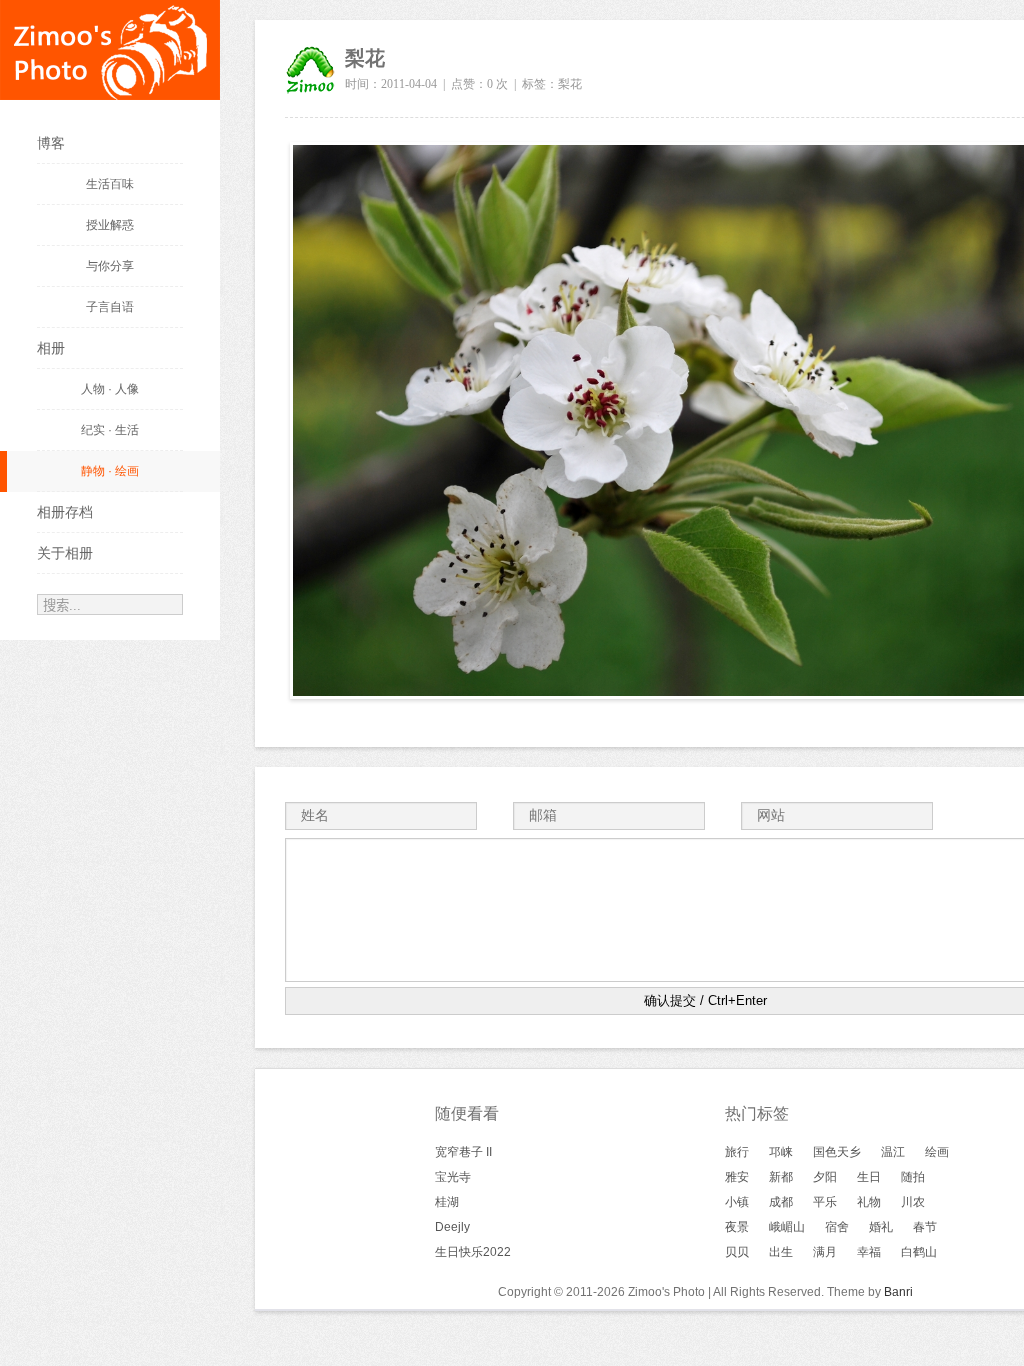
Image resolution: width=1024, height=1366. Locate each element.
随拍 (913, 1177)
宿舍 (837, 1227)
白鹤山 (919, 1252)
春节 (925, 1227)
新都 (781, 1177)
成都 (781, 1202)
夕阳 (825, 1177)
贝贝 (737, 1252)
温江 (893, 1152)
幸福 (869, 1252)
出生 (781, 1252)
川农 (913, 1202)
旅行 (737, 1152)
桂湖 (447, 1202)
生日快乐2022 (473, 1252)
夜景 (737, 1227)
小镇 (737, 1202)
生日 (869, 1177)
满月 (825, 1252)
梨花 (570, 84)
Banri (898, 1292)
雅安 (737, 1177)
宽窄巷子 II (463, 1152)
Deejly (452, 1227)
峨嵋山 (787, 1227)
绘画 (937, 1152)
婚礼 (881, 1227)
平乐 (825, 1202)
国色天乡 (837, 1152)
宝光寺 (453, 1177)
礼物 (869, 1202)
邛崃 (781, 1152)
